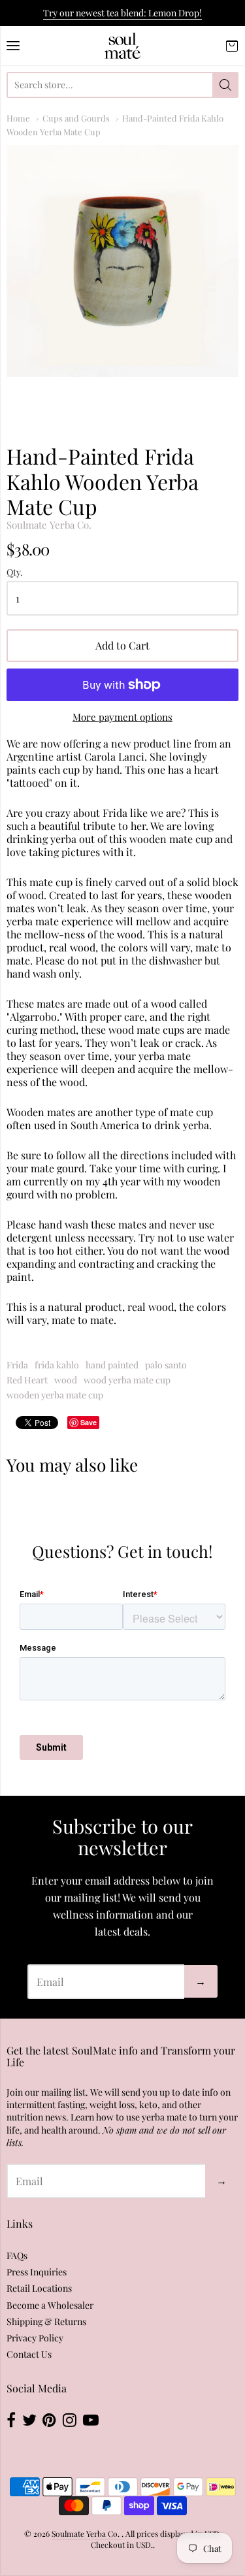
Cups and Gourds (76, 118)
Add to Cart (122, 645)
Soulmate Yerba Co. (49, 525)
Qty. (15, 573)
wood (66, 1380)
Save (89, 1422)
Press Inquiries (37, 2272)
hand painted (112, 1365)
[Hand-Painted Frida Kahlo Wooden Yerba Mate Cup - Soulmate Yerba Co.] (122, 261)
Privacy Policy (35, 2338)
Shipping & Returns (46, 2321)
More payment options (122, 717)
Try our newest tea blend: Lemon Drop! (122, 13)
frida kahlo (57, 1365)
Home (18, 118)
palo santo (166, 1365)
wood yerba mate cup (127, 1380)
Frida (17, 1365)
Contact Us (29, 2354)
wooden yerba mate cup (55, 1395)
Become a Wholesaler (50, 2305)
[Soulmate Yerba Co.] (122, 46)
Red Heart (27, 1380)
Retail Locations (39, 2288)
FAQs (17, 2255)
